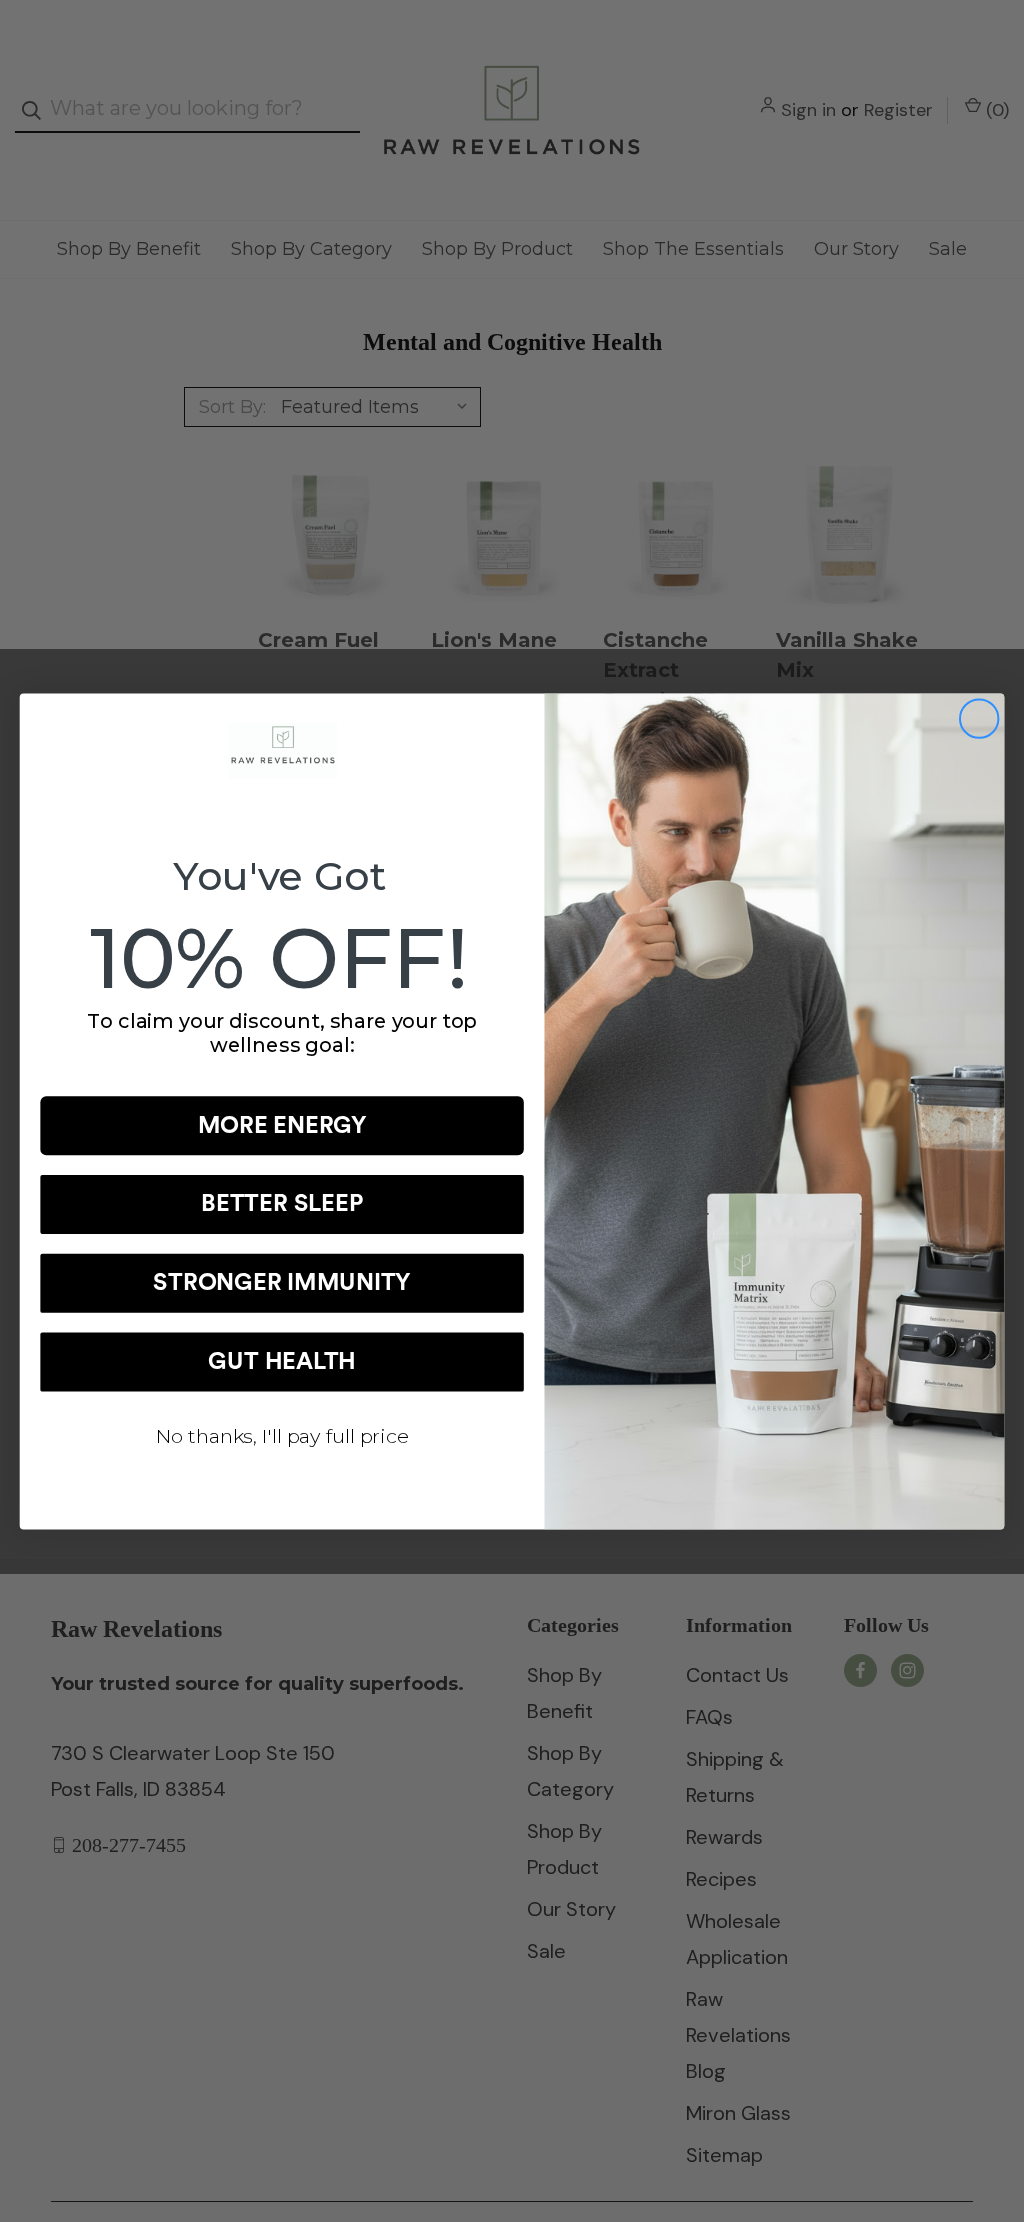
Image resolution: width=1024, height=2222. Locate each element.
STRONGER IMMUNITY (282, 1283)
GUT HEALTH (282, 1362)
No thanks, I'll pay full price (282, 1435)
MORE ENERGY (282, 1125)
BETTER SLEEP (282, 1204)
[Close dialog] (979, 718)
